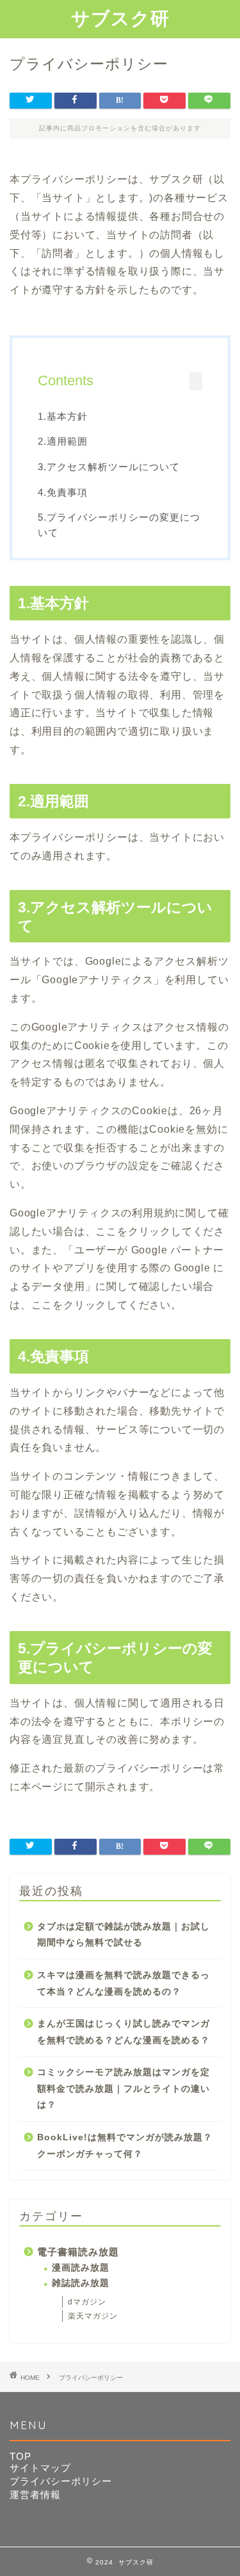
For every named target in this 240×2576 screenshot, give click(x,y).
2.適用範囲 (63, 441)
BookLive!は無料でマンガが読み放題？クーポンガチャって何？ (125, 2146)
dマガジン (87, 2302)
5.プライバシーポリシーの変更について (119, 525)
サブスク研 (120, 18)
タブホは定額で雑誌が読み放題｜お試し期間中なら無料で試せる (124, 1935)
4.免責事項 (63, 492)
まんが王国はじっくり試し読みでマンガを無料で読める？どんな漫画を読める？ (124, 2032)
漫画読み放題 (81, 2268)
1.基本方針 (63, 416)
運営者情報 (35, 2495)
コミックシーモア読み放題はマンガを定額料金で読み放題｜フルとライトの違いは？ (124, 2089)
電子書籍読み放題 (78, 2252)
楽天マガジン (93, 2316)
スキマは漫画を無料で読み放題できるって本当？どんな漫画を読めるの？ (124, 1983)
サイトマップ (40, 2468)
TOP (20, 2456)
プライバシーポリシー (61, 2481)
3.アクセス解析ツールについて (109, 467)
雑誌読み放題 (81, 2283)
